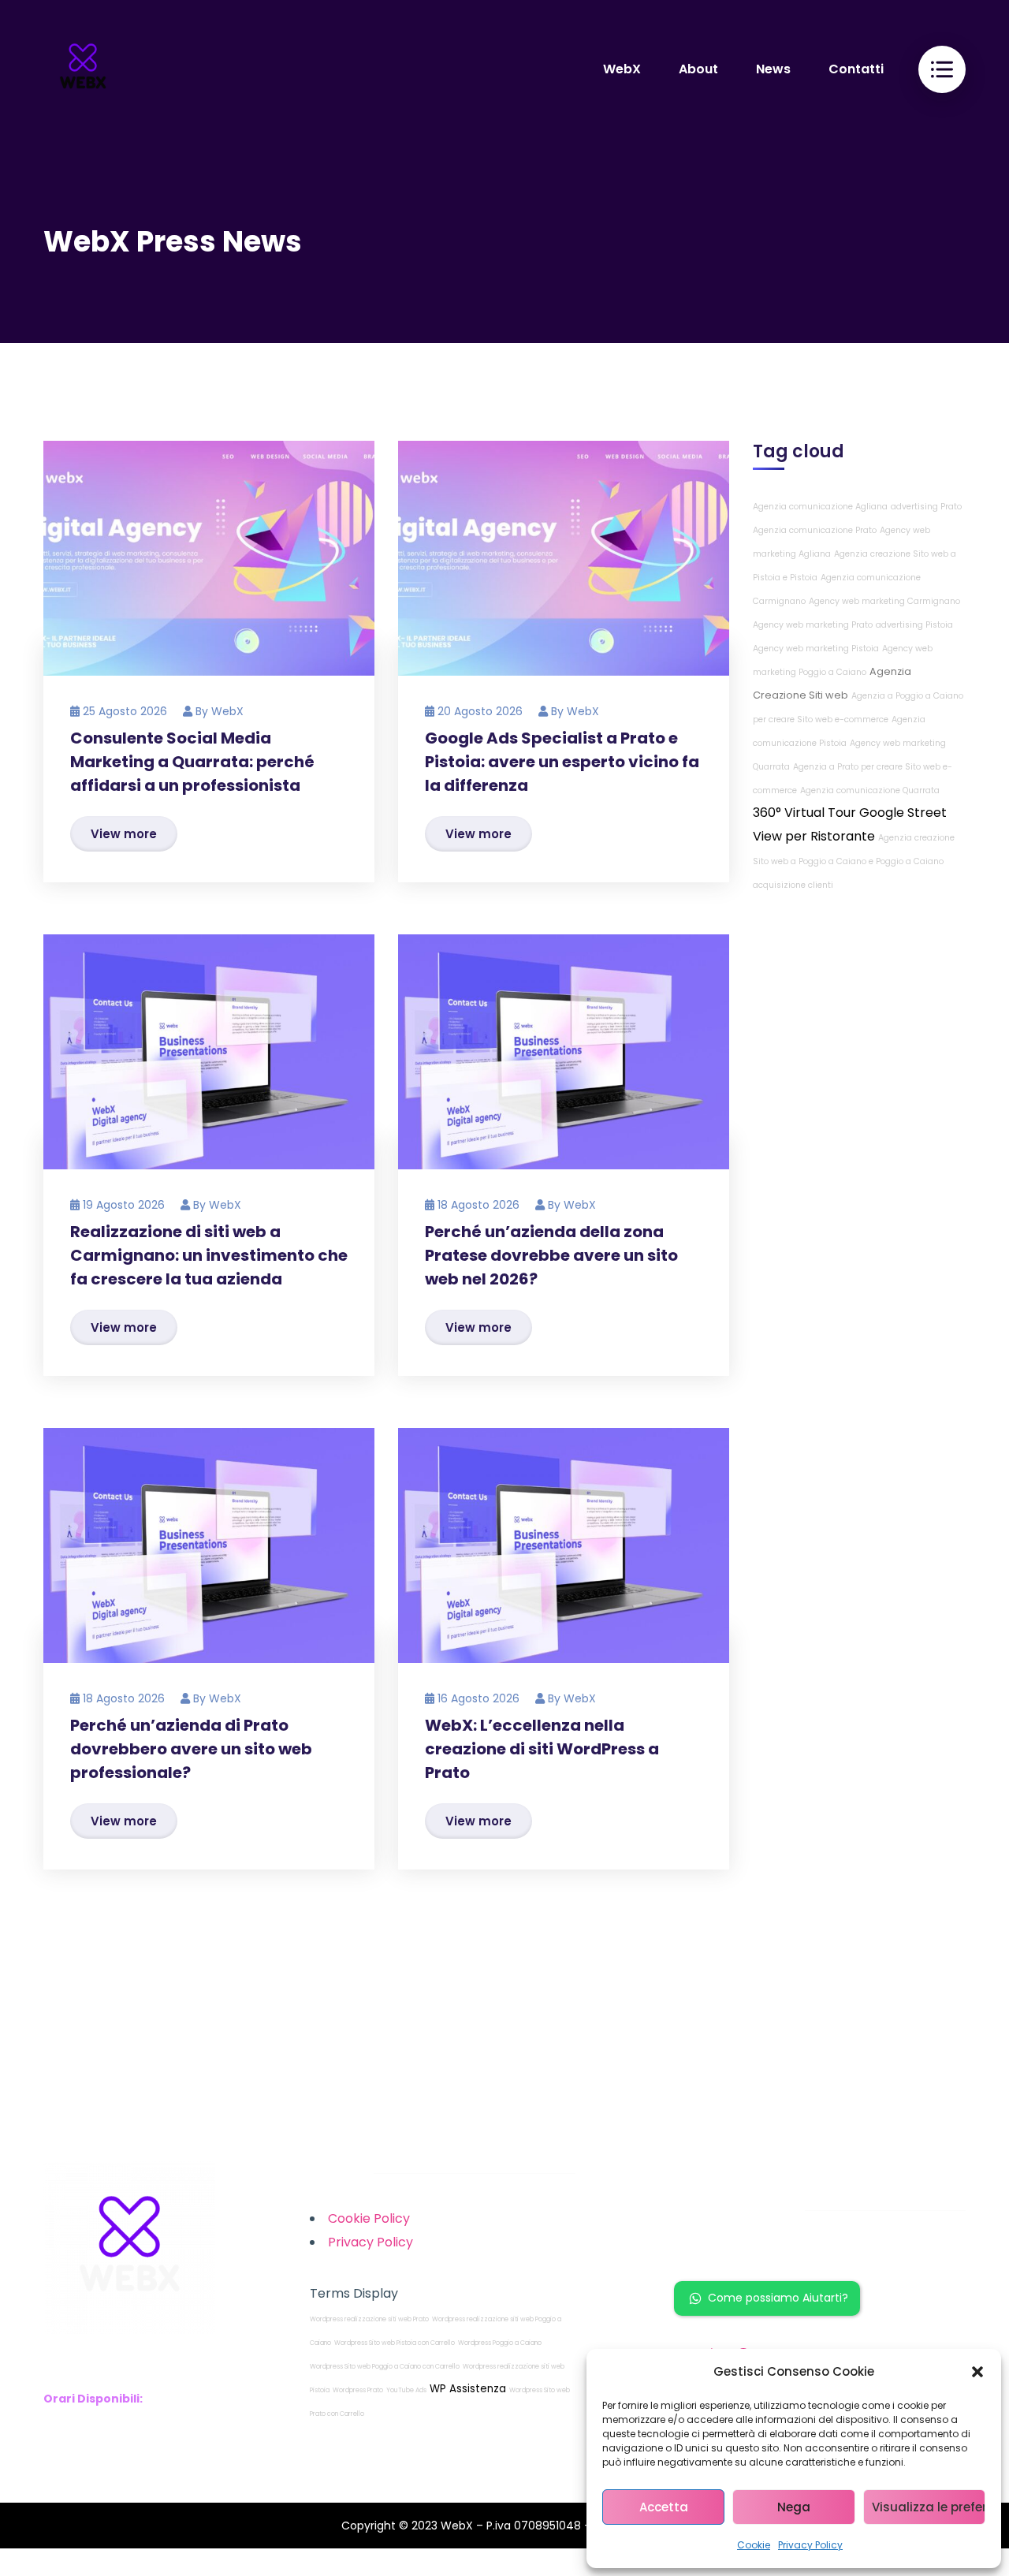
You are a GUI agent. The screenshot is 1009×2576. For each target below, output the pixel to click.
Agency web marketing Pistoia (816, 649)
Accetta (664, 2507)
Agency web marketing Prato (813, 626)
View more (124, 834)
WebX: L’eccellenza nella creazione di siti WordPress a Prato (542, 1749)
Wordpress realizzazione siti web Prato (369, 2319)
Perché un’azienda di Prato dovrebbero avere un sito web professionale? (191, 1749)
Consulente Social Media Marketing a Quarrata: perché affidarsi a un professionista (192, 762)
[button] (977, 2372)
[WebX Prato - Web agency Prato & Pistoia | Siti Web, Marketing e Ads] (83, 69)
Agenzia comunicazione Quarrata (870, 791)
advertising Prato (926, 507)
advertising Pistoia (914, 626)
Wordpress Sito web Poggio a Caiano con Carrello (385, 2367)
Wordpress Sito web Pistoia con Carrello (395, 2343)
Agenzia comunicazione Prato (815, 531)
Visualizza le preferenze (929, 2507)
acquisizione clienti (793, 886)
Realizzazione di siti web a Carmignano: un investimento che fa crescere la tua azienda (209, 1255)
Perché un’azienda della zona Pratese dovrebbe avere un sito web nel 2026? (551, 1255)
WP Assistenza (468, 2389)
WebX (227, 711)
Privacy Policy (810, 2545)
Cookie (754, 2545)
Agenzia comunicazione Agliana (820, 507)
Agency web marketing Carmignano (884, 602)
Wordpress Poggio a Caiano (500, 2343)
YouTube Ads (406, 2390)
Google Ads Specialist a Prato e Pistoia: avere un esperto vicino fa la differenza (562, 762)
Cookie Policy (369, 2218)
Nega (794, 2507)
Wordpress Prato (358, 2390)
